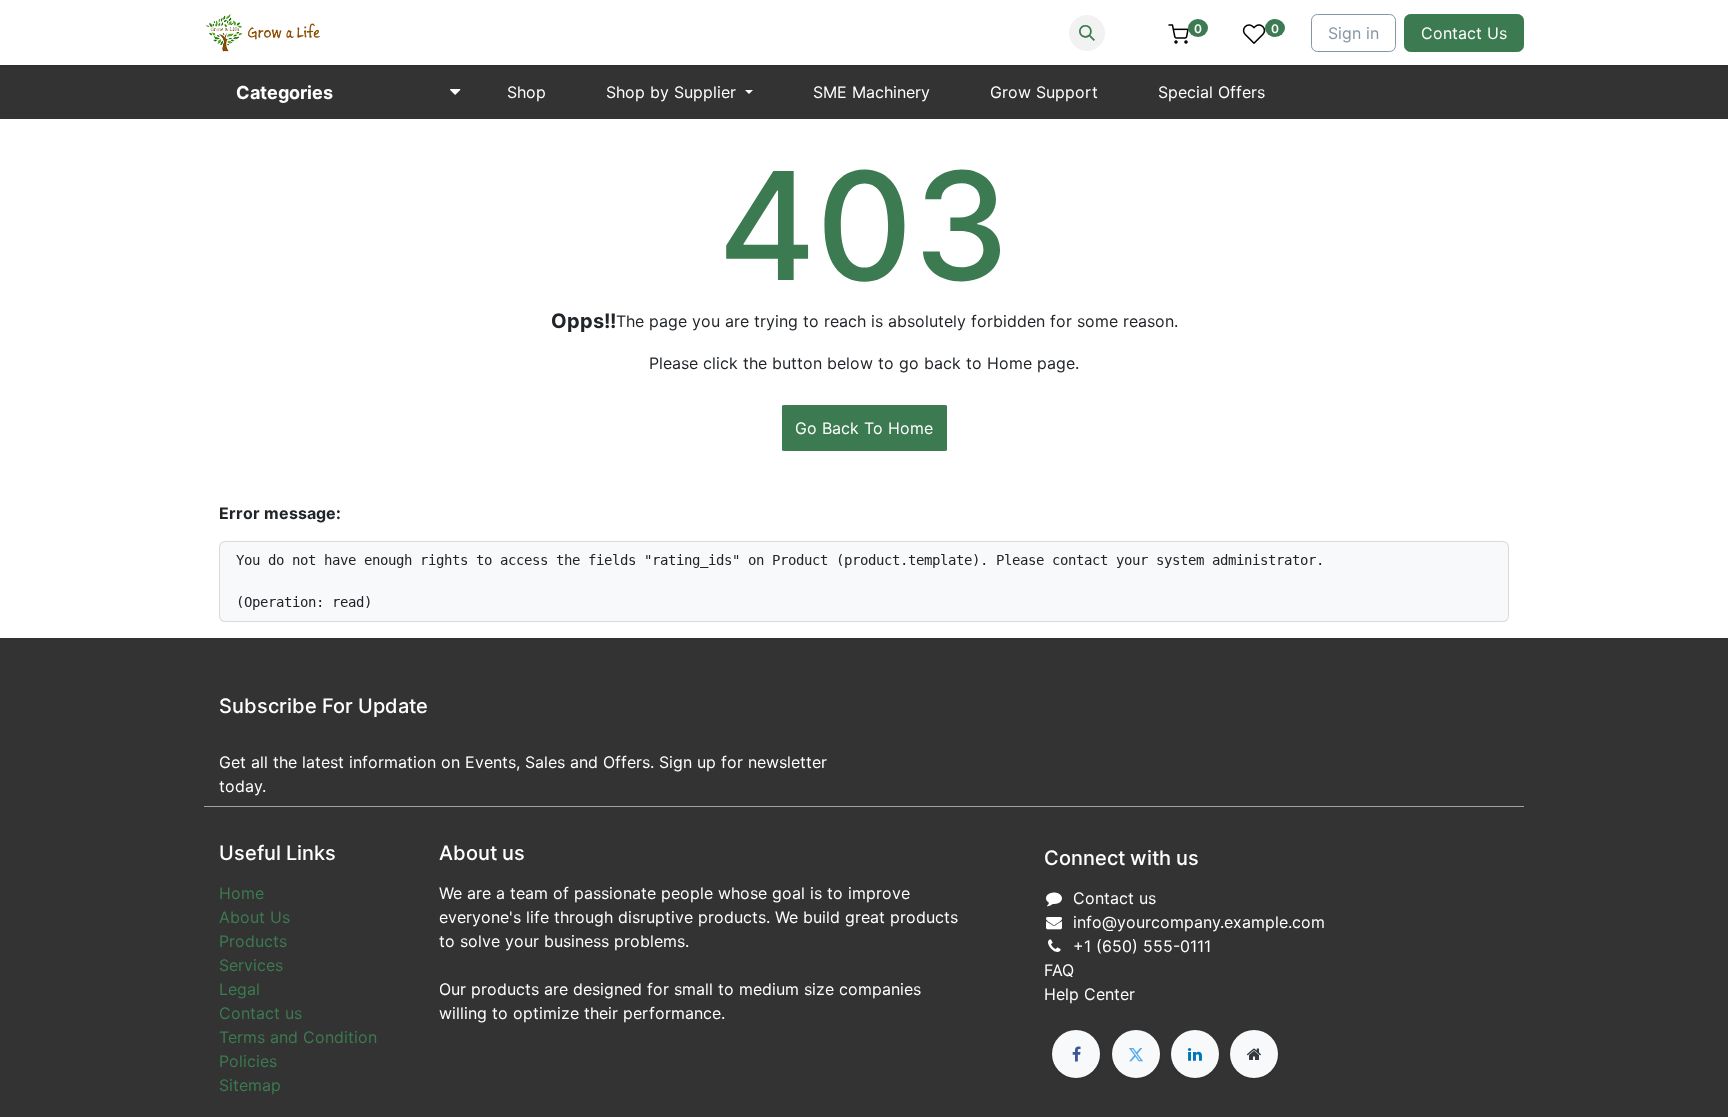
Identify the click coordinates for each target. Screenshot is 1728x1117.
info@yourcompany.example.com (1199, 922)
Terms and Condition (298, 1037)
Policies (248, 1061)
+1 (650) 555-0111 (1142, 946)
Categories (284, 92)
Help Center (1089, 994)
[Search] (1087, 33)
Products (253, 941)
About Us (254, 917)
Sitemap (250, 1085)
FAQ (1059, 970)
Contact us (260, 1013)
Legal (239, 989)
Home (241, 893)
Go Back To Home (864, 428)
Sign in (1353, 33)
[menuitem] (526, 92)
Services (251, 965)
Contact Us (1464, 33)
